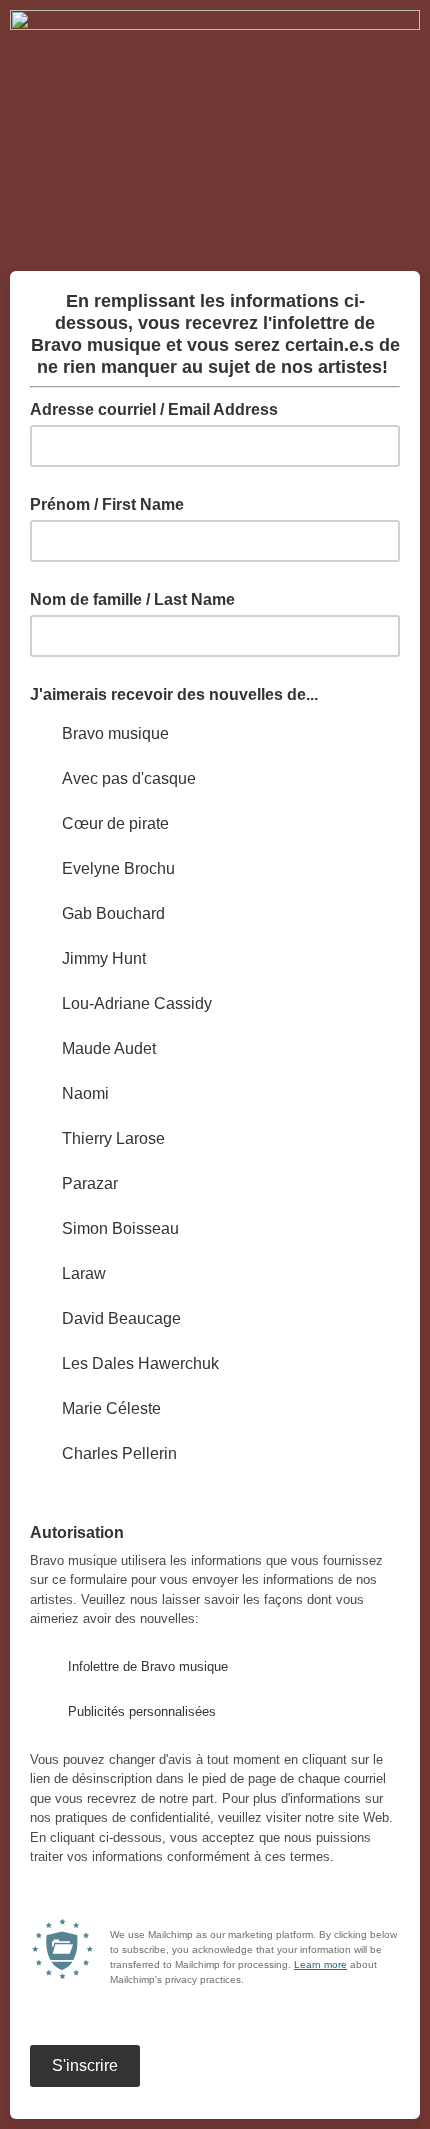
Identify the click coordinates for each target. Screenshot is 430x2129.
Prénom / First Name (107, 504)
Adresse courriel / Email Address (160, 408)
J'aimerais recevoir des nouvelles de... (174, 694)
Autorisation (83, 1531)
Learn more (320, 1964)
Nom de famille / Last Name (132, 599)
